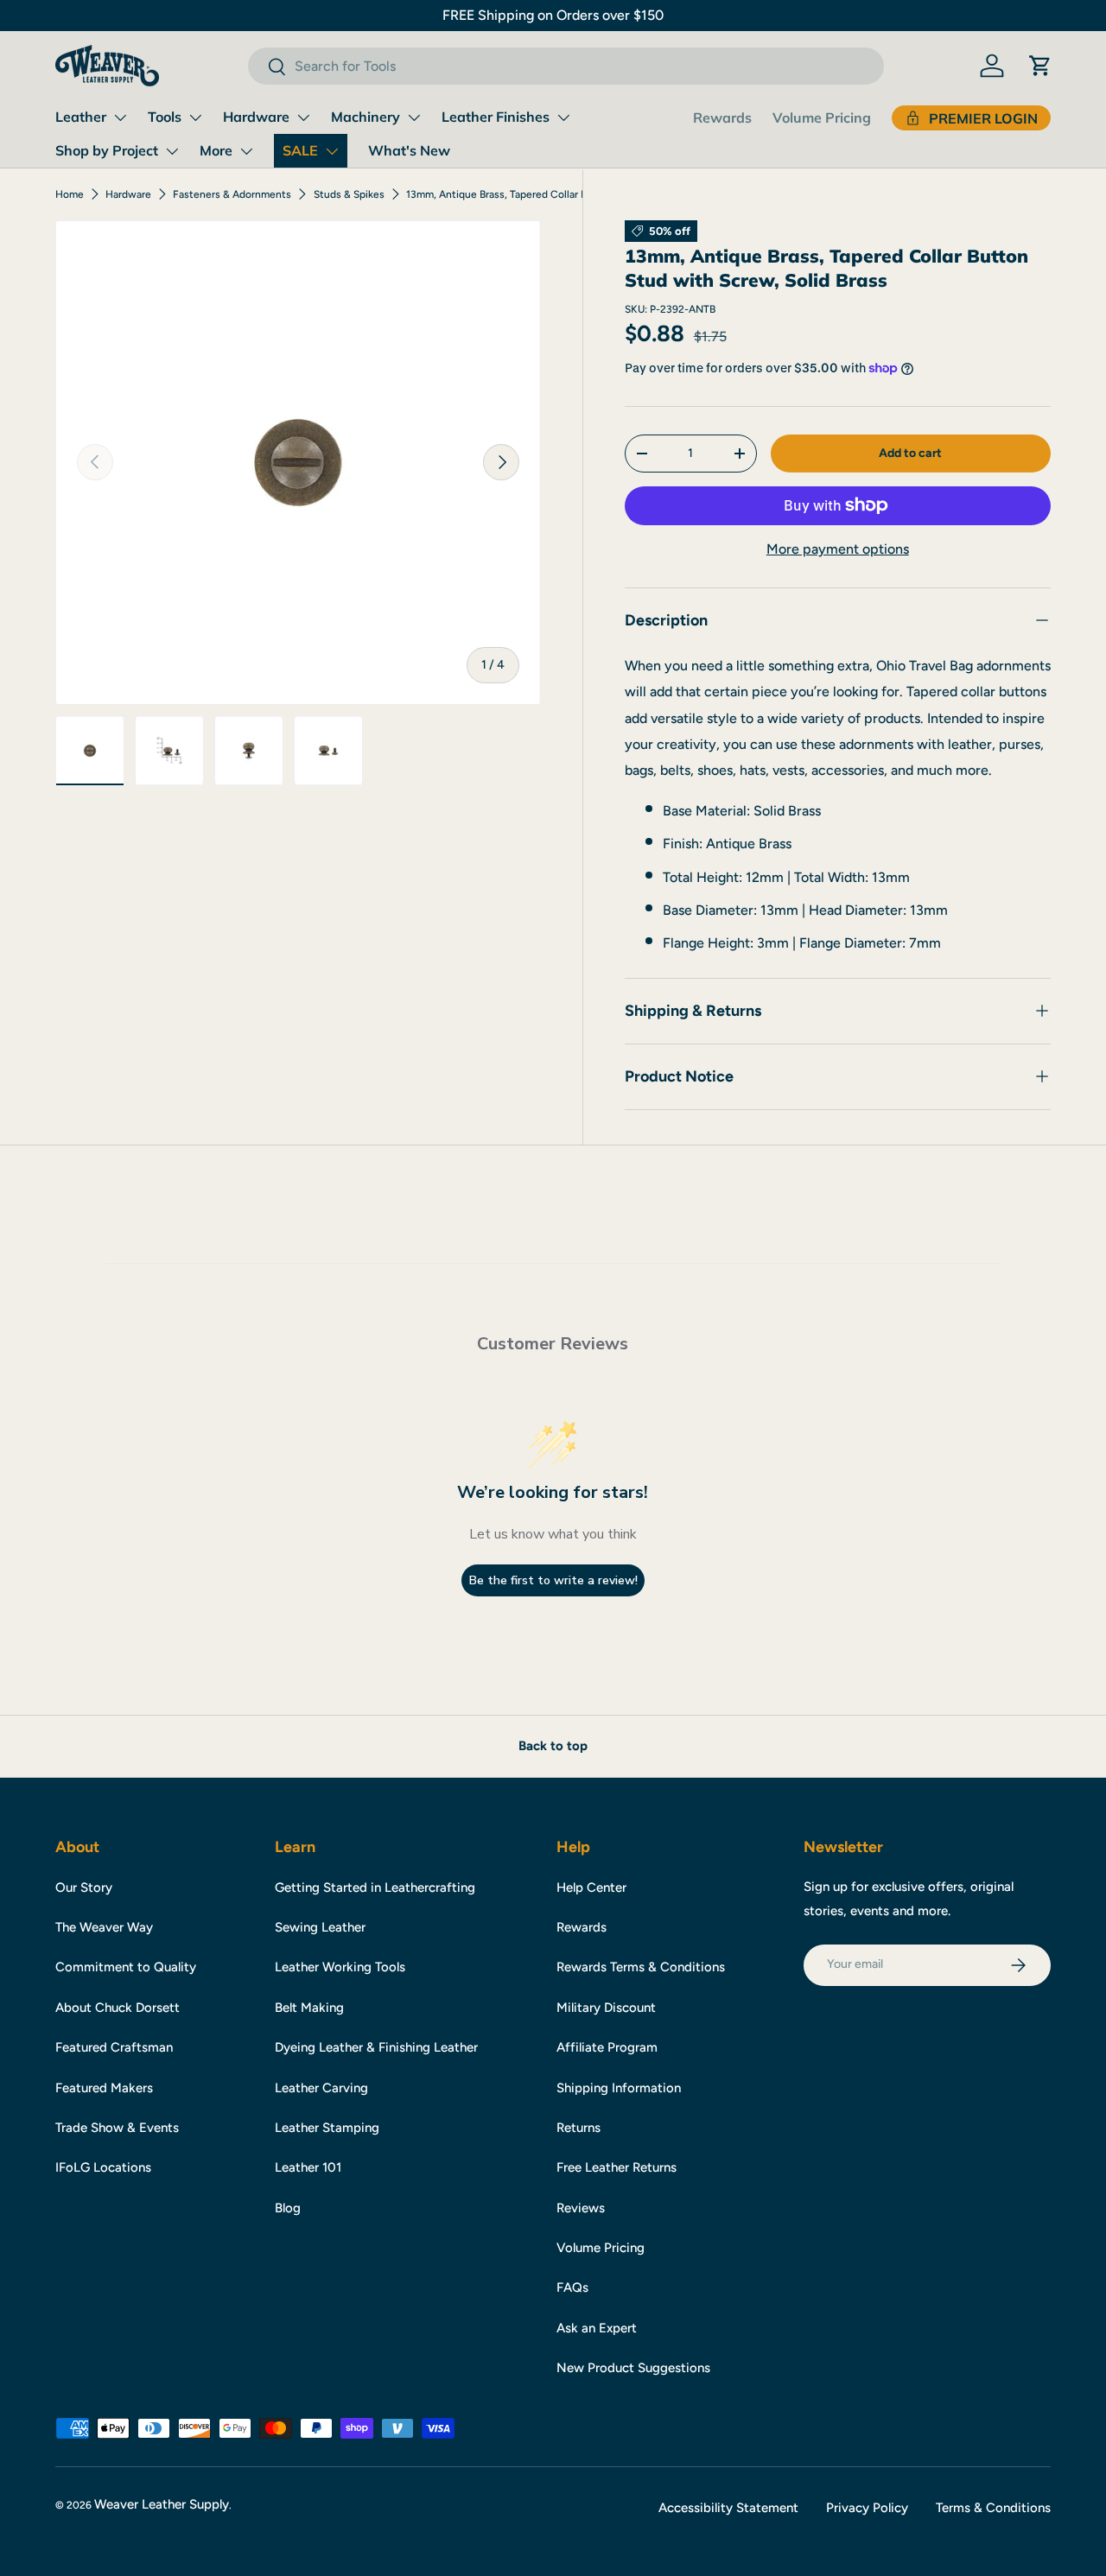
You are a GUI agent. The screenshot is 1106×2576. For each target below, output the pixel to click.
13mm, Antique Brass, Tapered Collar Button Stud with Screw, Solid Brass (510, 194)
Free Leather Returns (617, 2167)
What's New (409, 150)
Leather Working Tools (340, 1967)
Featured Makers (104, 2088)
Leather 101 (308, 2167)
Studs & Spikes (349, 194)
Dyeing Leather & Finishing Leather (376, 2047)
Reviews (581, 2208)
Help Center (591, 1888)
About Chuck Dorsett (118, 2008)
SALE (300, 150)
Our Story (84, 1888)
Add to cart (910, 452)
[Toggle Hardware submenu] (303, 117)
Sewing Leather (320, 1927)
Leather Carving (321, 2088)
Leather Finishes (496, 117)
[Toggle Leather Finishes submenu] (563, 117)
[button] (1040, 66)
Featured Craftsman (114, 2047)
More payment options (838, 548)
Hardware (256, 117)
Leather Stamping (327, 2128)
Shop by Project (107, 150)
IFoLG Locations (103, 2167)
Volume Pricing (822, 117)
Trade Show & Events (117, 2128)
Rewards (722, 117)
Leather (81, 117)
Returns (578, 2128)
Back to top (553, 1746)
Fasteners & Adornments (232, 194)
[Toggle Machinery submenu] (414, 117)
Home (70, 194)
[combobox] (566, 66)
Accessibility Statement (728, 2508)
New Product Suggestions (633, 2368)
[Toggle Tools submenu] (195, 117)
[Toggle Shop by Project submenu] (172, 151)
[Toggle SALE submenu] (332, 151)
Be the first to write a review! (553, 1580)
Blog (288, 2208)
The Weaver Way (104, 1927)
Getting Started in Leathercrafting (375, 1888)
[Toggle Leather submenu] (120, 117)
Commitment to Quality (126, 1967)
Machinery (365, 117)
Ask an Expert (597, 2328)
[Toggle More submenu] (246, 151)
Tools (165, 117)
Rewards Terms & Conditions (641, 1967)
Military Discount (606, 2008)
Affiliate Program (607, 2047)
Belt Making (309, 2008)
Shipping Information (619, 2088)
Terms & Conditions (993, 2508)
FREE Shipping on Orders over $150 (553, 15)
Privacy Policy (867, 2508)
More (216, 150)
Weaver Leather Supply (162, 2504)
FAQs (572, 2287)
